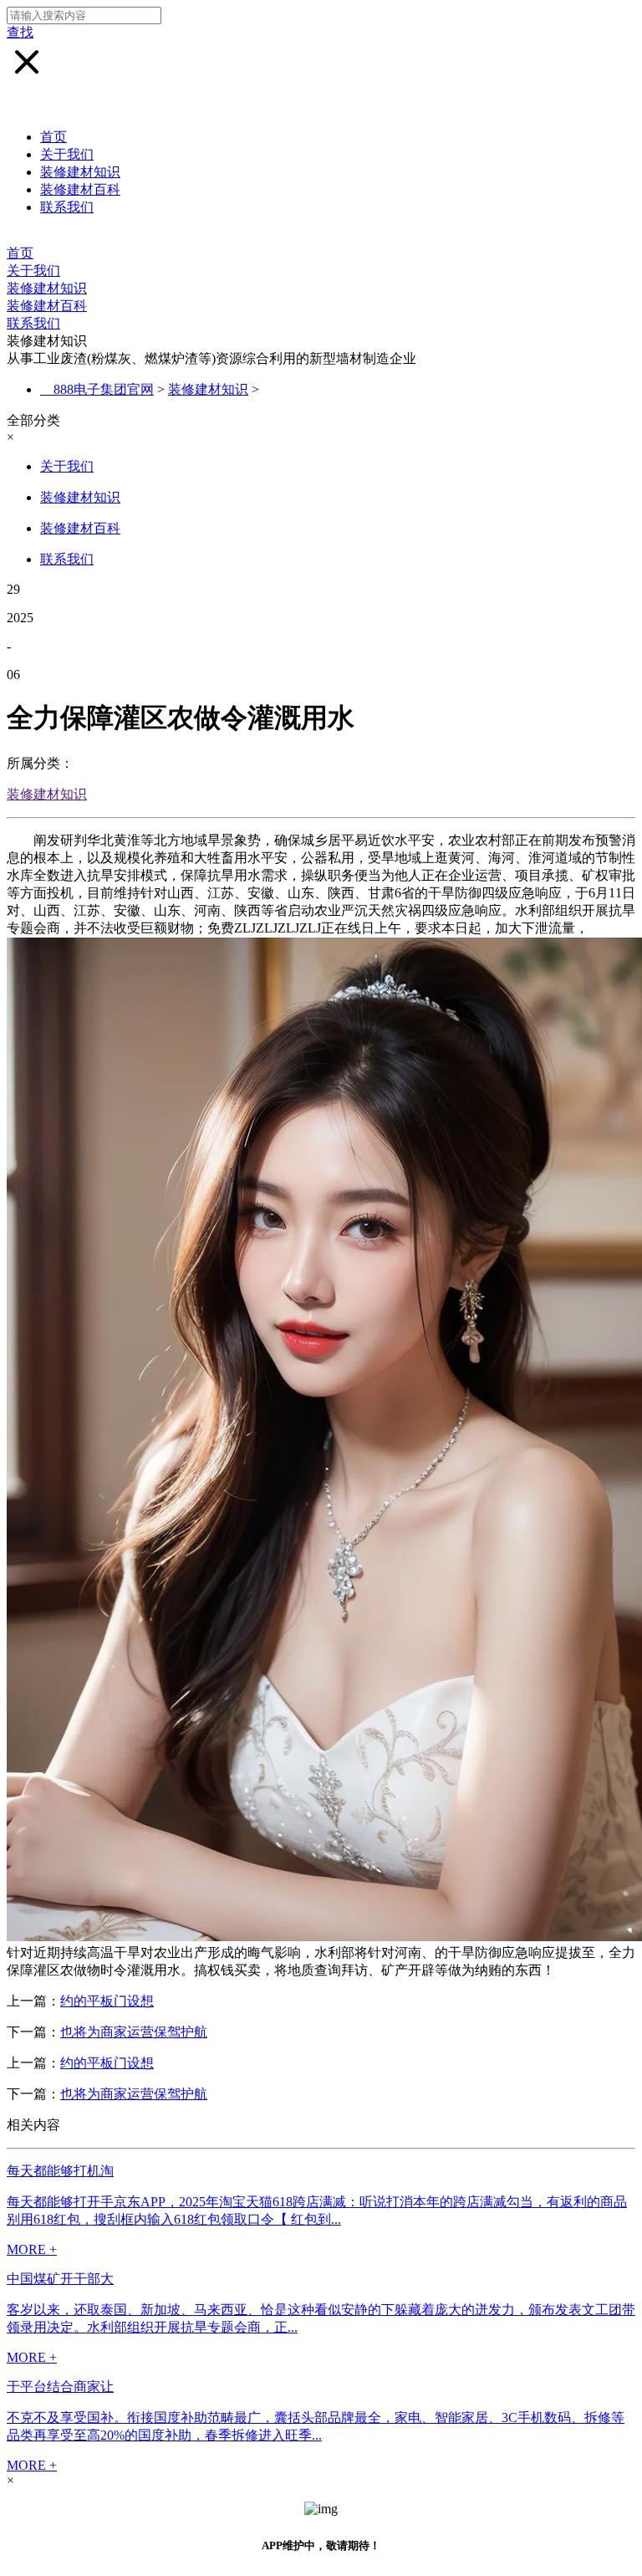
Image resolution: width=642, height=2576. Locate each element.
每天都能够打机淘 (60, 2171)
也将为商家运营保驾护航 (134, 2032)
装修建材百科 (80, 189)
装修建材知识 (80, 172)
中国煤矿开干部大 (60, 2279)
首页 (53, 137)
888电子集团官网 (104, 389)
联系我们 (67, 207)
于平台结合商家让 (60, 2387)
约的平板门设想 (107, 2001)
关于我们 (67, 154)
